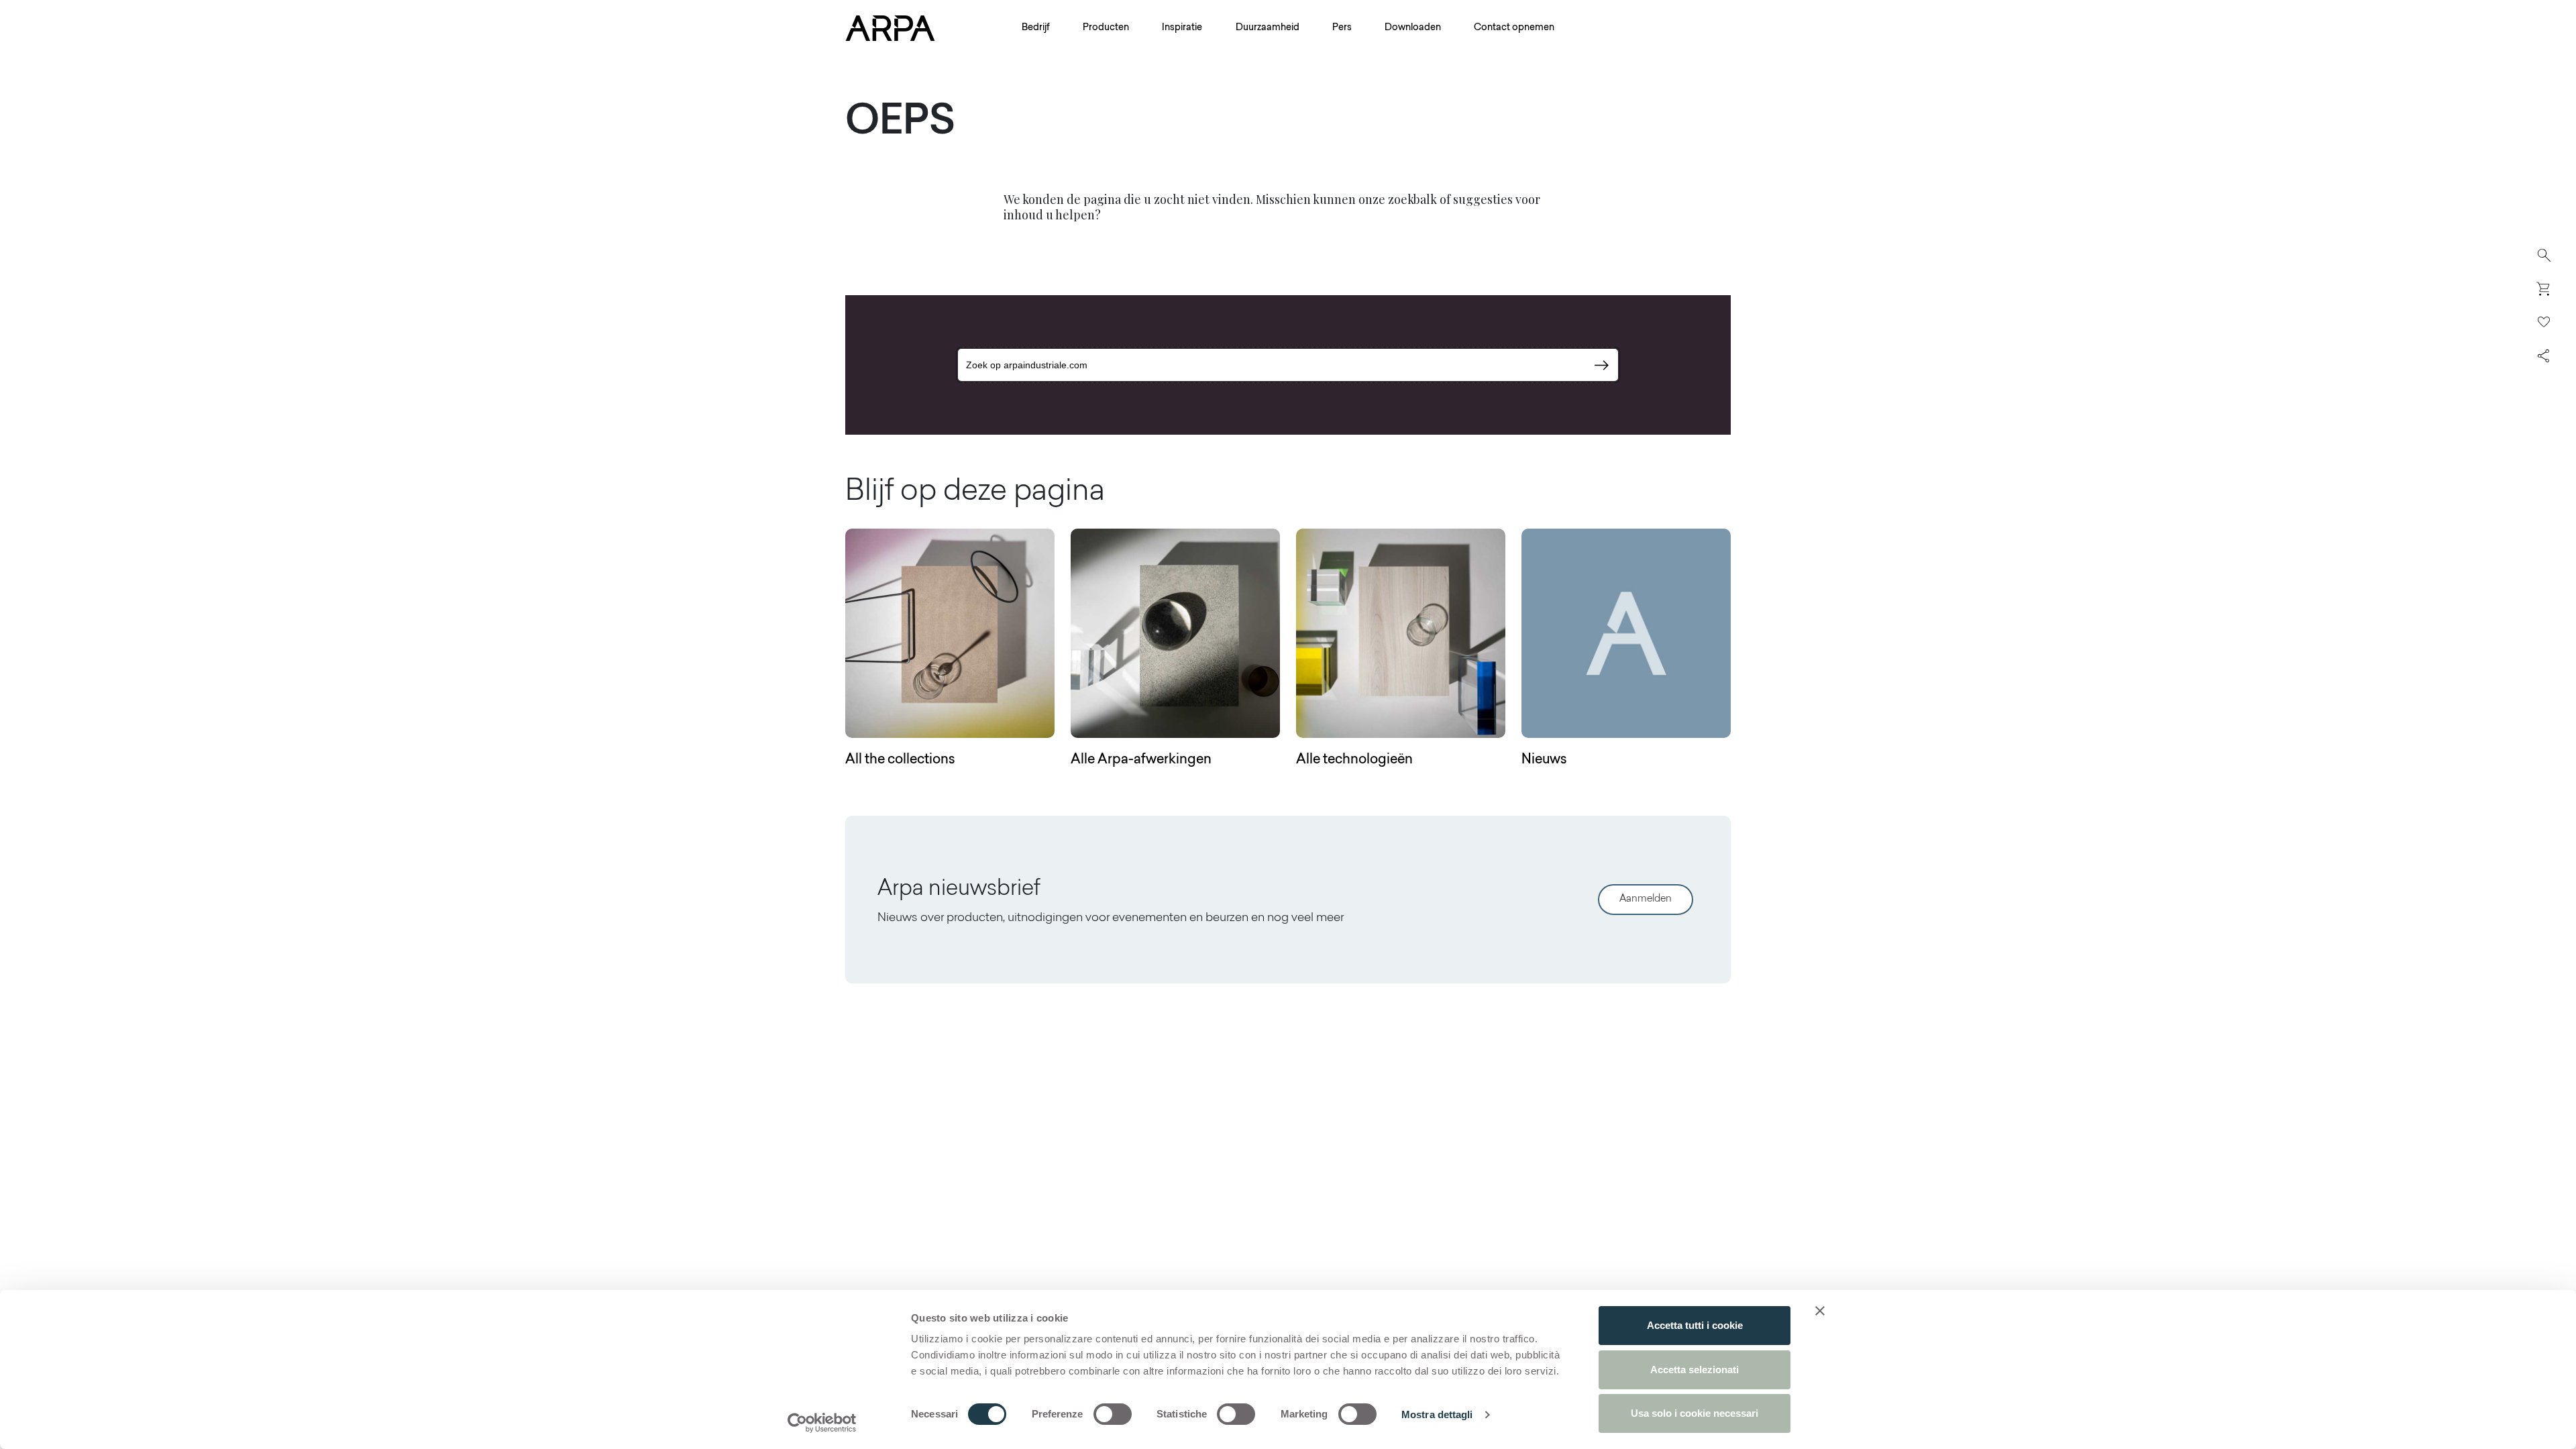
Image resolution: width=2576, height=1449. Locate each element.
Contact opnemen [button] (1514, 28)
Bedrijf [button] (1036, 28)
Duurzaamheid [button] (1268, 28)
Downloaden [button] (1413, 28)
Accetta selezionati (1695, 1370)
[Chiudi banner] (1820, 1311)
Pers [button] (1342, 28)
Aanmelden (1646, 899)
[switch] (1113, 1414)
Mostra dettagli (1437, 1414)
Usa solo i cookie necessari (1695, 1413)
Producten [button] (1106, 28)
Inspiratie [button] (1182, 28)
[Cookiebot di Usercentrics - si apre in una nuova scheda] (822, 1423)
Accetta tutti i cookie (1695, 1325)
